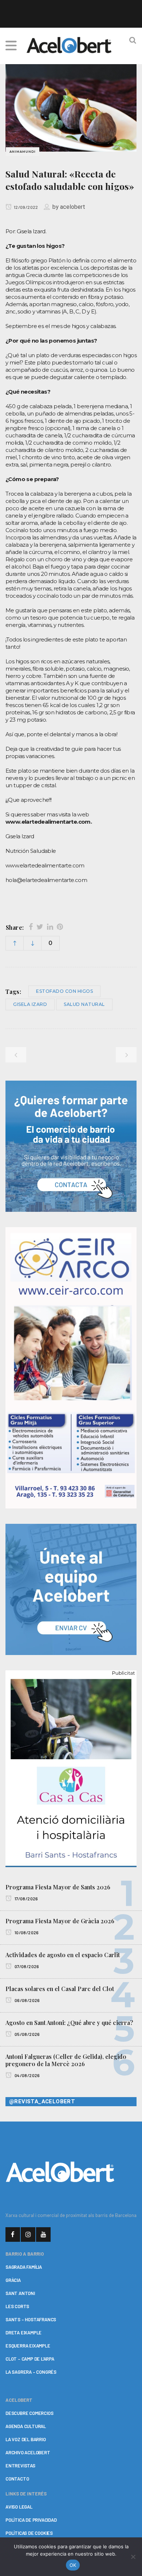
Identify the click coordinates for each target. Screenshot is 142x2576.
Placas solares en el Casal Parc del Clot (60, 1989)
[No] (133, 2557)
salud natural (84, 1004)
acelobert (73, 207)
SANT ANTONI (20, 2293)
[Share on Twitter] (40, 927)
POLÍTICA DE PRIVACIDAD (31, 2520)
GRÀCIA (13, 2280)
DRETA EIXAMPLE (23, 2333)
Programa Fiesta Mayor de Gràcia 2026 (60, 1921)
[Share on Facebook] (31, 927)
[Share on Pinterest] (60, 927)
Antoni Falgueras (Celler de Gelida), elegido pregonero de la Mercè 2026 (66, 2060)
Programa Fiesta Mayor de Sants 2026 (58, 1887)
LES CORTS (17, 2306)
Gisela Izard (30, 1004)
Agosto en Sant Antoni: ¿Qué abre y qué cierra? (69, 2023)
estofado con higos (64, 991)
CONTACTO (17, 2479)
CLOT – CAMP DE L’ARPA (30, 2359)
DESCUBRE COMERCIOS (29, 2413)
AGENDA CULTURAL (26, 2426)
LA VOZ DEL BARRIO (26, 2439)
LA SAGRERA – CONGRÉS (31, 2372)
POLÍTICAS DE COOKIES (29, 2533)
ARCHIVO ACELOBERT (28, 2452)
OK (73, 2565)
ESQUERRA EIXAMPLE (28, 2346)
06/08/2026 (27, 2000)
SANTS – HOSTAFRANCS (31, 2319)
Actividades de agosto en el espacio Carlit (63, 1955)
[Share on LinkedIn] (50, 927)
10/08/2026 (26, 1932)
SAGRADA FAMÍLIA (24, 2267)
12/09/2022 (25, 207)
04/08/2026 (27, 2075)
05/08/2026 (27, 2034)
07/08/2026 (26, 1966)
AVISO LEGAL (19, 2507)
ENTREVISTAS (20, 2466)
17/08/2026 (26, 1898)
